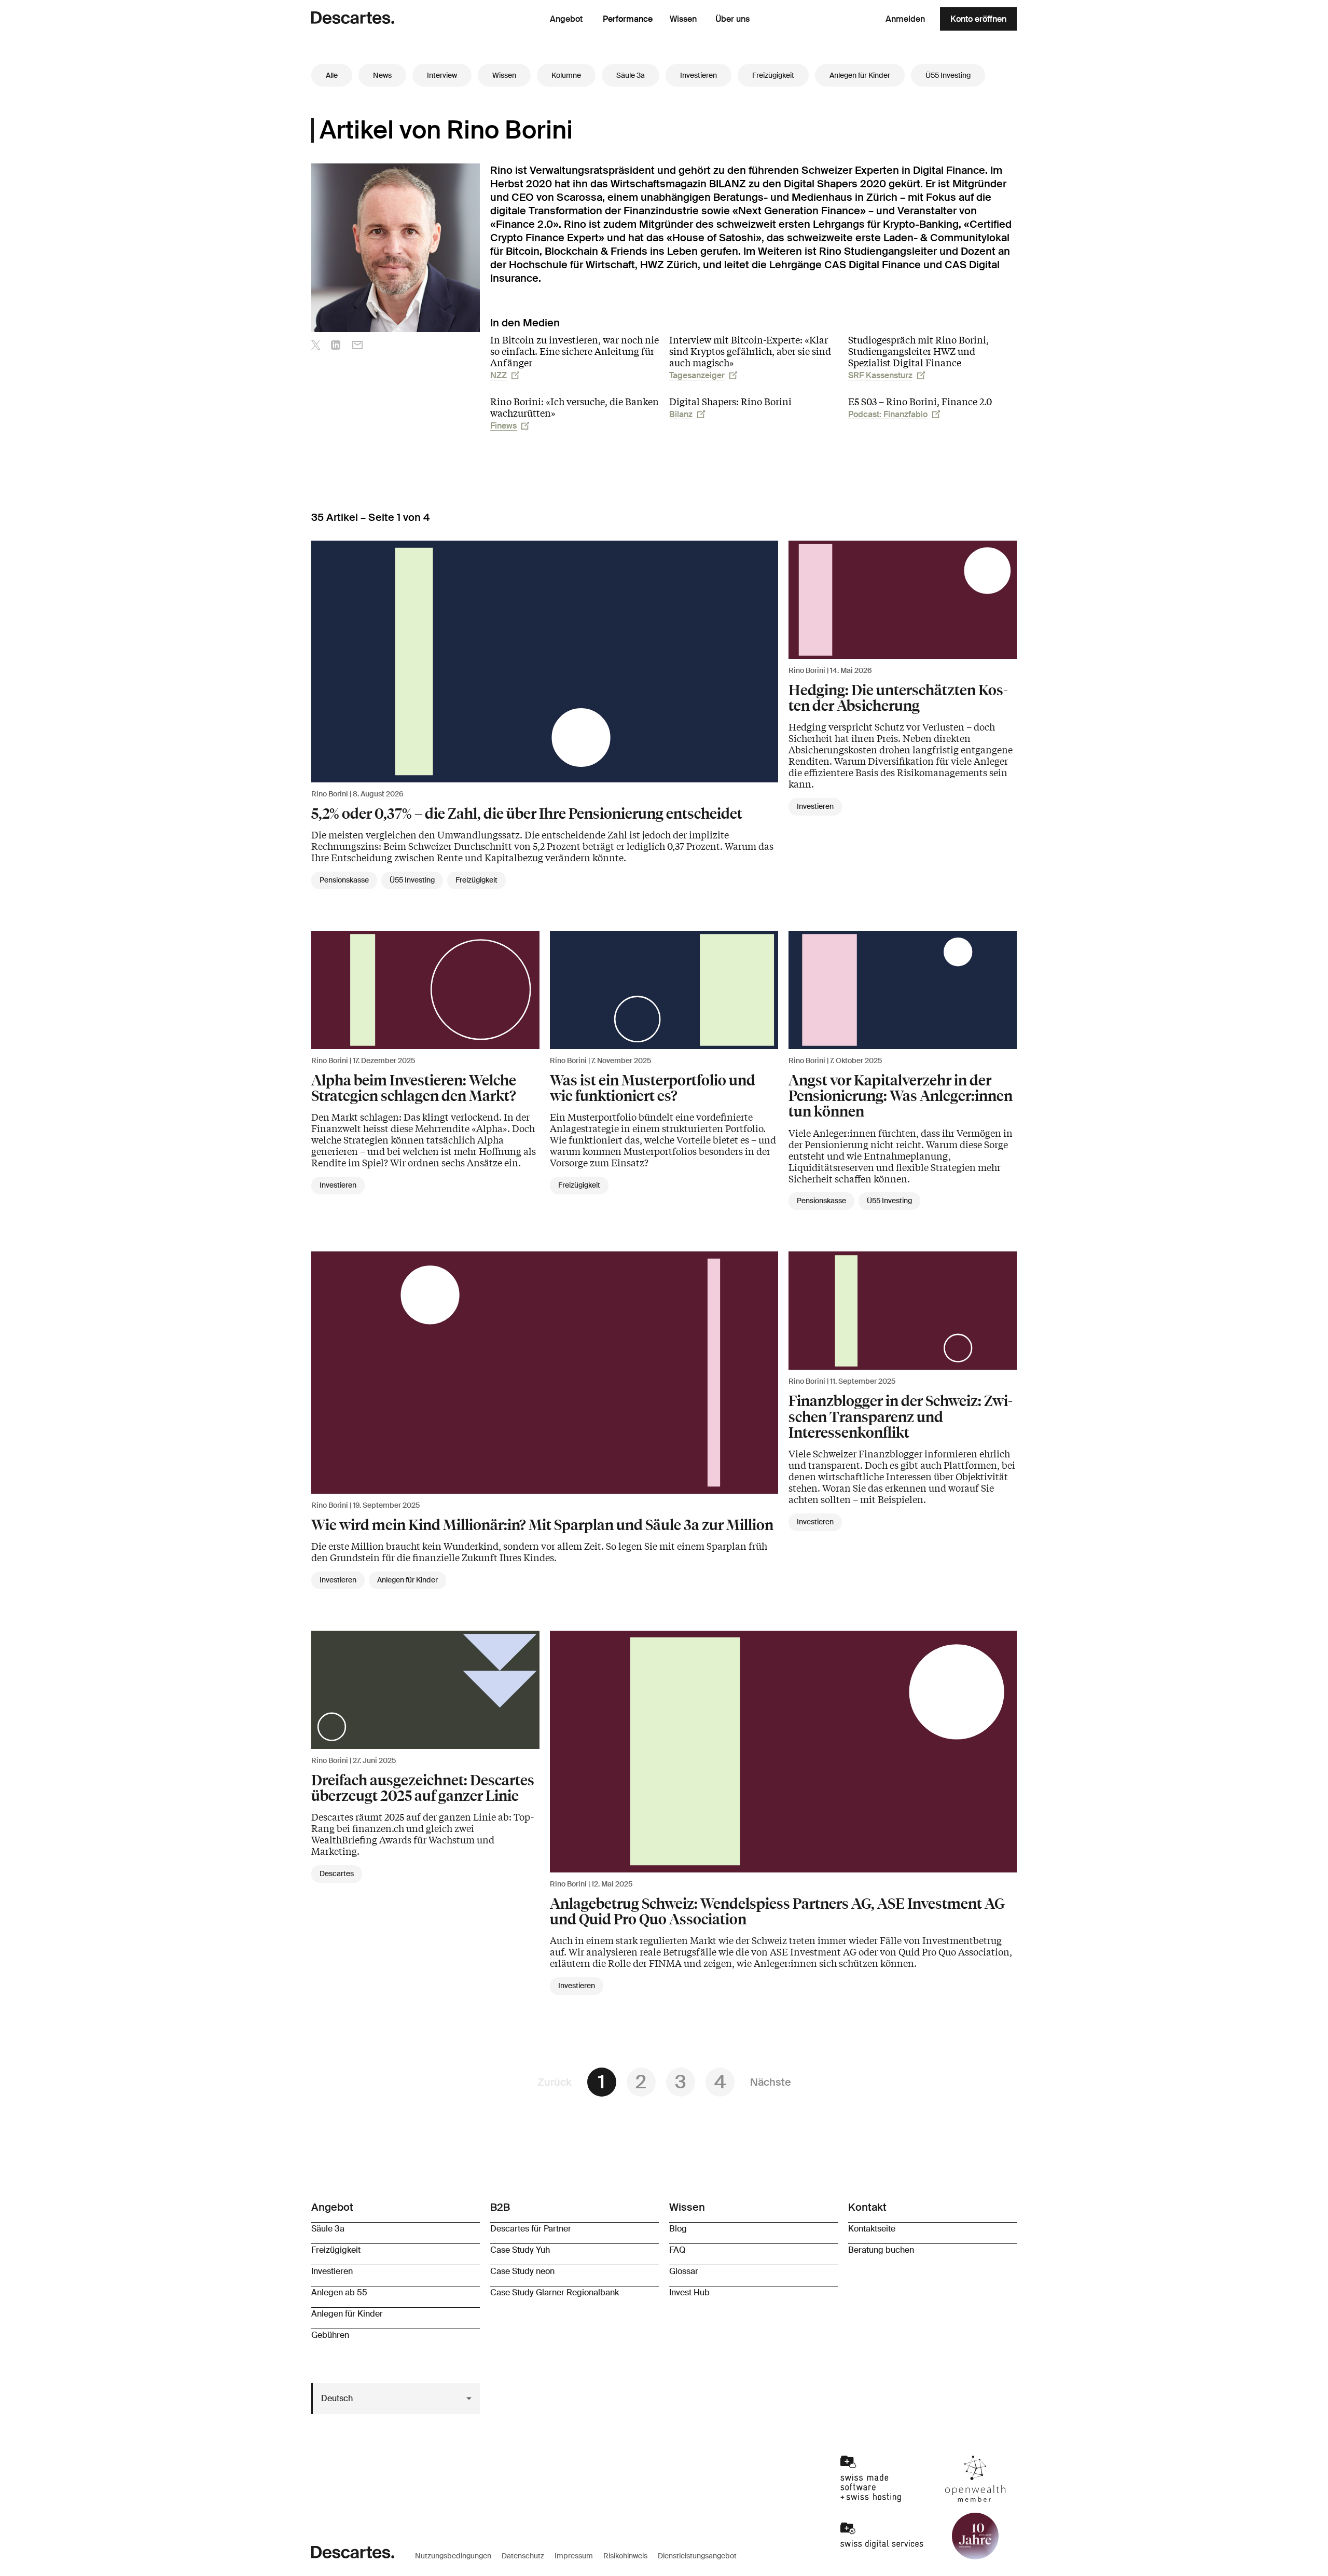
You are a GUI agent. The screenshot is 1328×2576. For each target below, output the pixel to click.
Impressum (574, 2556)
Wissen (683, 19)
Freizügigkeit (773, 75)
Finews (503, 426)
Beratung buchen (881, 2250)
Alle (332, 75)
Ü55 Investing (948, 75)
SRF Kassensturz (880, 375)
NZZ (499, 375)
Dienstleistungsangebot (697, 2556)
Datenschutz (523, 2556)
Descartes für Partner (531, 2229)
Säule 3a (631, 75)
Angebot (566, 19)
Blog (678, 2229)
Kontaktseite (872, 2229)
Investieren (698, 75)
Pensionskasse (344, 880)
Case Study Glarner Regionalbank (555, 2292)
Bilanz (681, 414)
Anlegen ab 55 (339, 2292)
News (382, 75)
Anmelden (905, 19)
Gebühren (330, 2335)
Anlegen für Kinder (860, 75)
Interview (442, 75)
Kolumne (566, 75)
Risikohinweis (625, 2556)
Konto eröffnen (978, 19)
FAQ (677, 2250)
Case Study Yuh (520, 2250)
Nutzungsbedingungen (453, 2556)
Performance (628, 19)
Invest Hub (689, 2292)
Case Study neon (522, 2271)
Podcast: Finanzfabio (888, 414)
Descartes (337, 1874)
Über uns (732, 19)
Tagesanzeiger (697, 375)
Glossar (684, 2271)
